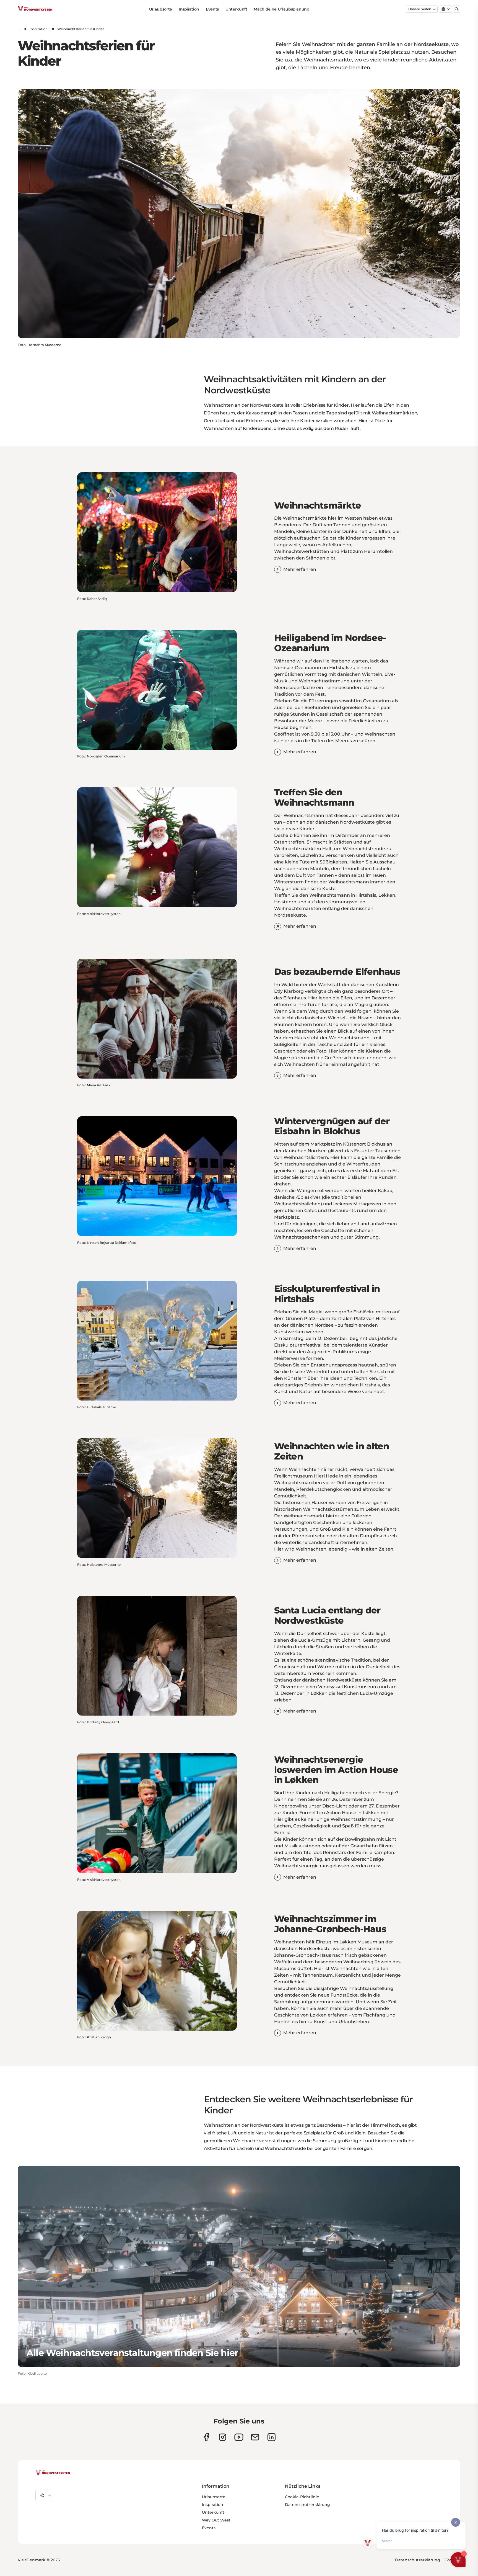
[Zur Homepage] (35, 9)
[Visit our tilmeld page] (255, 2437)
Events (212, 9)
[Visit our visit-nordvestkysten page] (272, 2437)
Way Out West (216, 2520)
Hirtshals (366, 895)
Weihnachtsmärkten (298, 908)
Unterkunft (236, 9)
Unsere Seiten (420, 9)
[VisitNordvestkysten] (53, 2472)
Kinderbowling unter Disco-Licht (311, 1806)
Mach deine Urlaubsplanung (281, 9)
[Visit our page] (206, 2437)
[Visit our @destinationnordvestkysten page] (239, 2437)
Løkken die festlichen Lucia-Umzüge (352, 1693)
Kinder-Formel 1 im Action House (319, 1813)
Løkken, (387, 895)
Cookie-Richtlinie (302, 2497)
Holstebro (285, 902)
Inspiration (189, 9)
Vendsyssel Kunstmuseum (348, 1687)
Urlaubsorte (161, 9)
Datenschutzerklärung (307, 2505)
